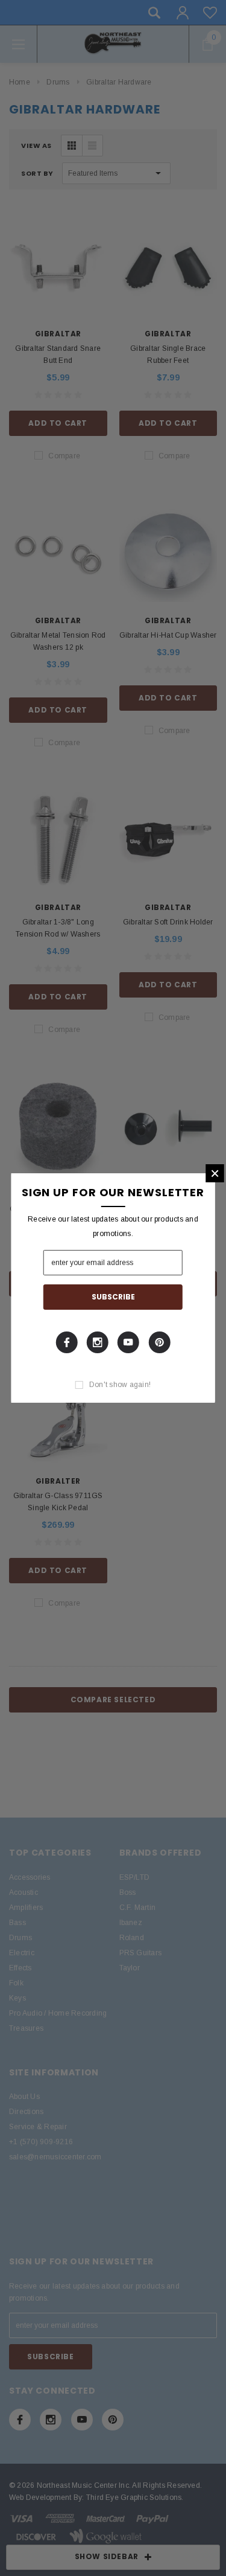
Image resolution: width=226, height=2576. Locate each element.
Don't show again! (120, 1385)
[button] (215, 1173)
